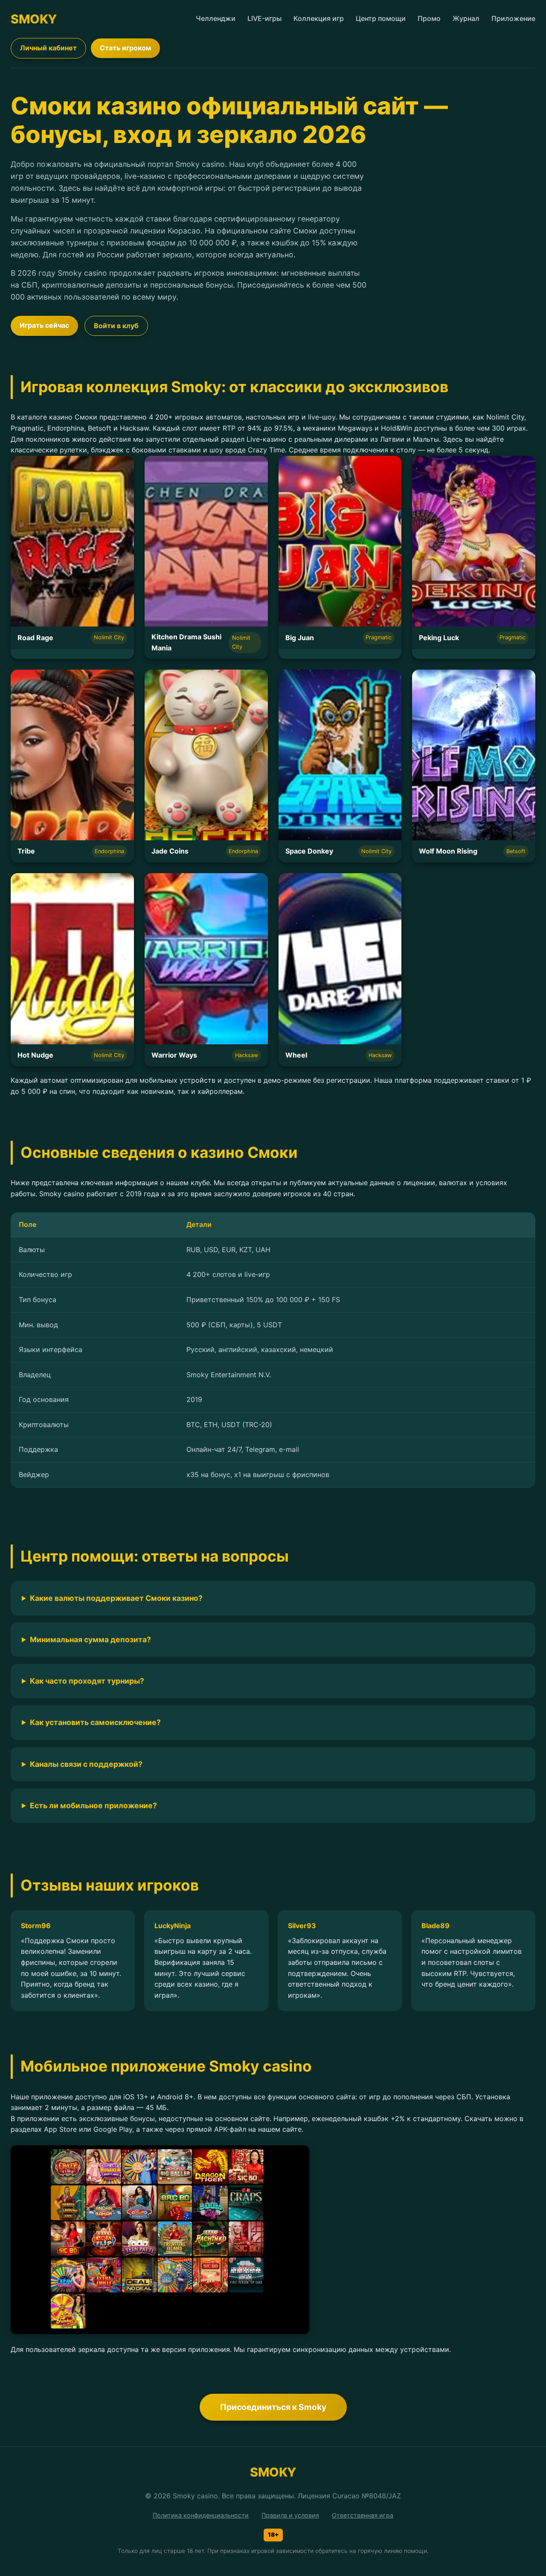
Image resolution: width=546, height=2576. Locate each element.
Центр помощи (381, 18)
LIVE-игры (264, 18)
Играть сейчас (44, 325)
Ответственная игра (363, 2515)
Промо (429, 18)
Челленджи (216, 18)
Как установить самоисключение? (95, 1722)
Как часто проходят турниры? (87, 1681)
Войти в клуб (116, 326)
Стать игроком (125, 48)
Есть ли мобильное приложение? (93, 1805)
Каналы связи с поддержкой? (86, 1764)
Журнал (466, 18)
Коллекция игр (319, 18)
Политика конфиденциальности (201, 2515)
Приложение (513, 18)
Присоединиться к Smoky (273, 2407)
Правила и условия (290, 2515)
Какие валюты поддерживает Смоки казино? (116, 1598)
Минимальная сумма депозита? (90, 1639)
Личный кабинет (48, 48)
